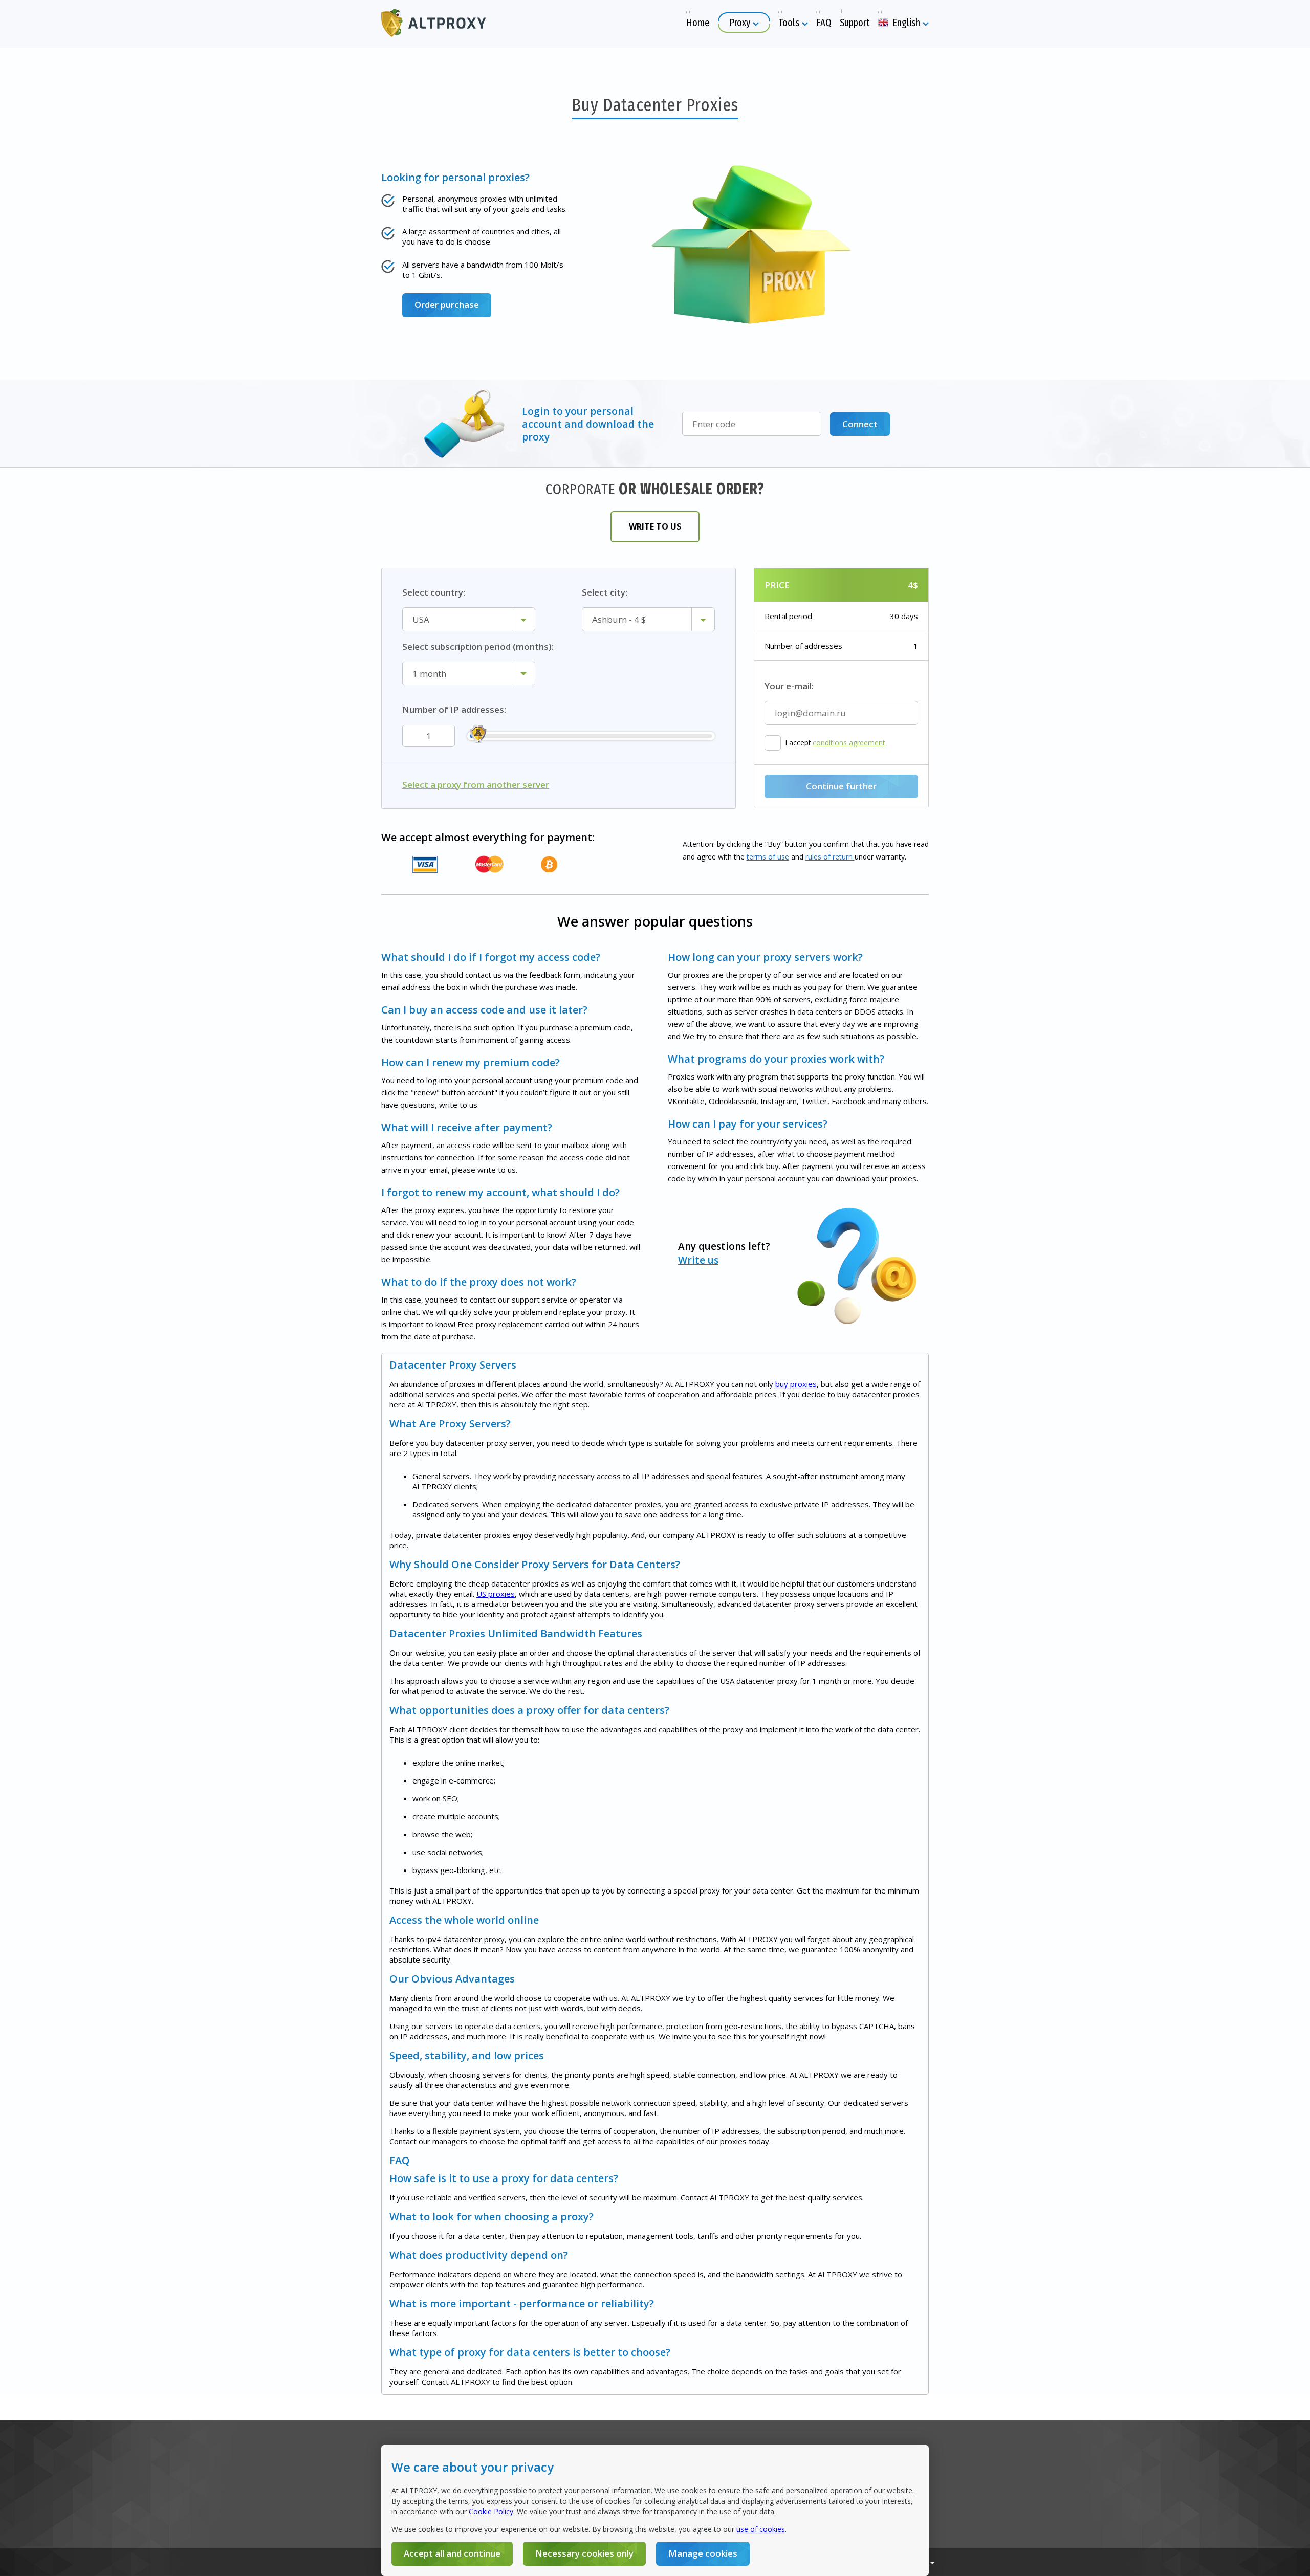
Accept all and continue (452, 2553)
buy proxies (796, 1384)
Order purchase (447, 305)
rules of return (830, 857)
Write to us (655, 526)
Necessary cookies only (584, 2553)
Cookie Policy (491, 2511)
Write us (698, 1260)
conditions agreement (849, 743)
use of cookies (761, 2529)
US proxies (496, 1594)
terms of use (768, 857)
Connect (860, 424)
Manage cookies (703, 2553)
